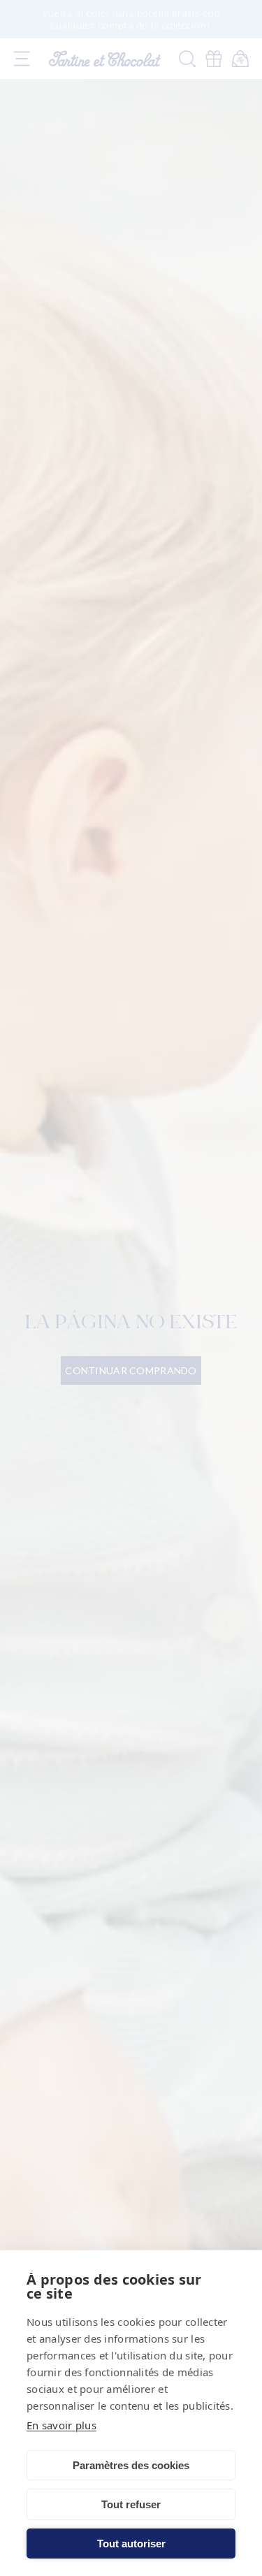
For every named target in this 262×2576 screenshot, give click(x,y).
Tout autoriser (131, 2544)
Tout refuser (131, 2504)
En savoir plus (61, 2425)
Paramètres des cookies (131, 2465)
